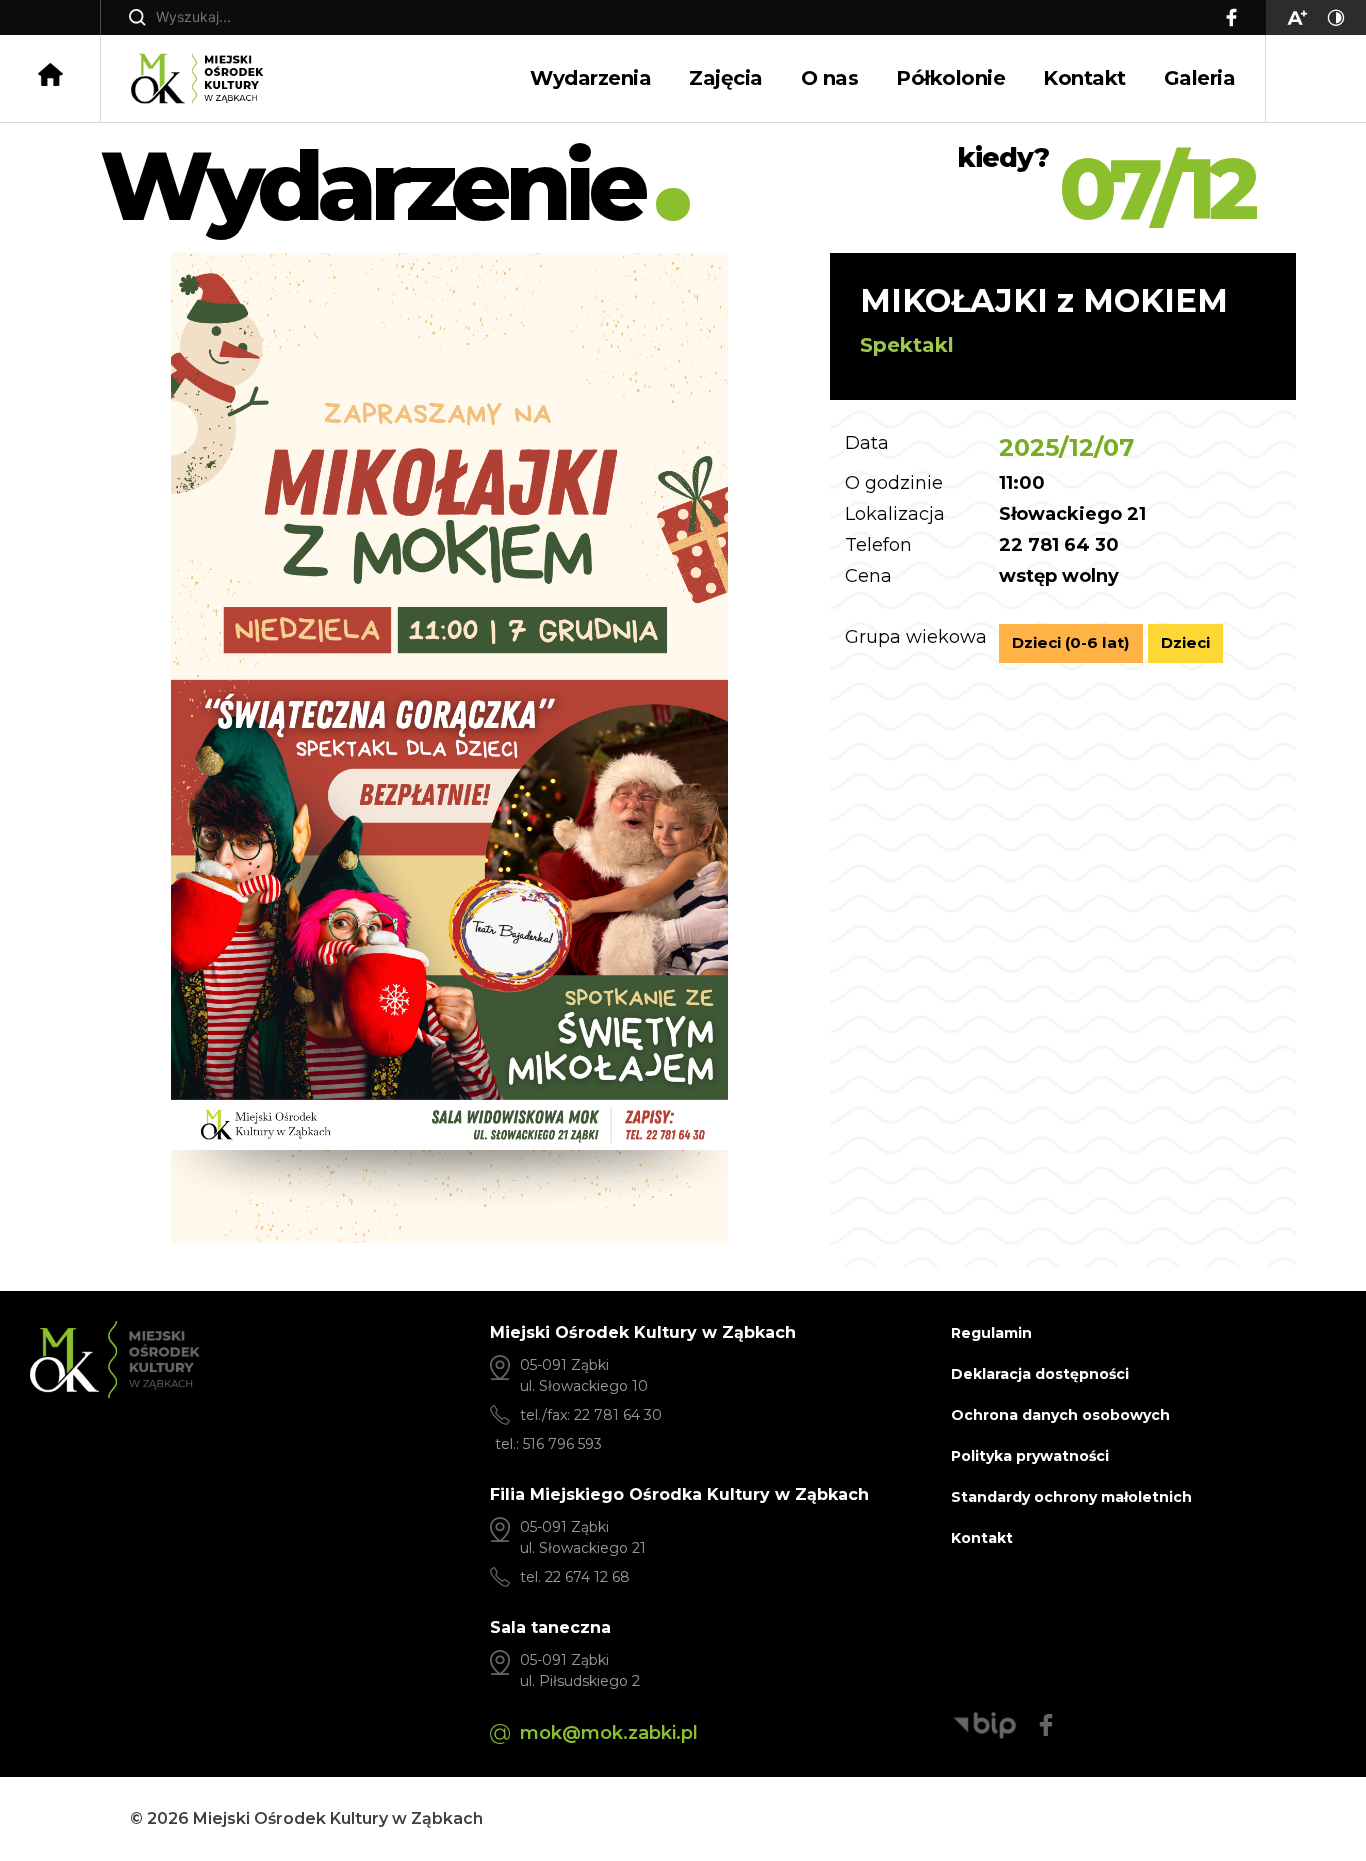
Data (867, 444)
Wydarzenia (590, 78)
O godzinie (894, 484)
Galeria (1200, 78)
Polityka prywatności (1030, 1456)
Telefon (878, 546)
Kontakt (1084, 78)
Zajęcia (726, 78)
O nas (830, 78)
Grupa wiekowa (916, 638)
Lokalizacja (895, 515)
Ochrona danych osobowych (1060, 1415)
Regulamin (991, 1333)
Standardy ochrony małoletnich (1071, 1497)
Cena (868, 577)
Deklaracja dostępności (1040, 1374)
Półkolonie (950, 78)
